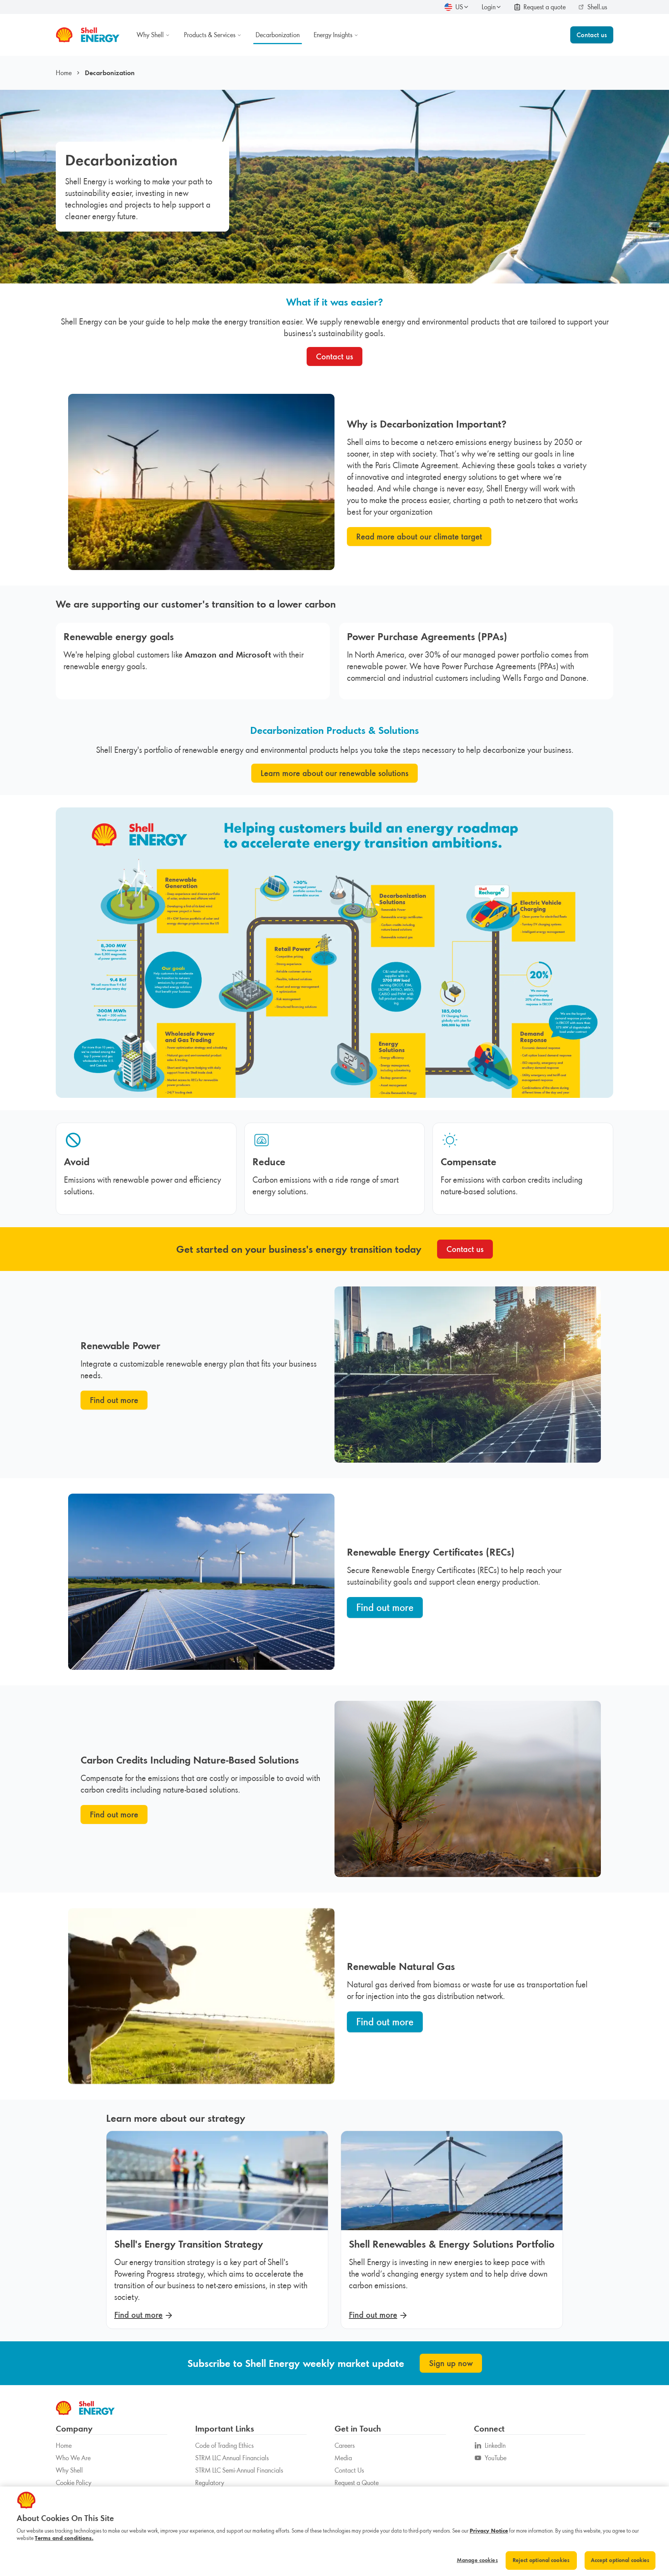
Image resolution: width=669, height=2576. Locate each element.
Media (343, 2458)
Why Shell (69, 2470)
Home (64, 73)
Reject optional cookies (541, 2560)
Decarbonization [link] (110, 73)
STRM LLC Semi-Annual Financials (239, 2470)
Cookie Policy (74, 2483)
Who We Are (73, 2458)
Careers (345, 2445)
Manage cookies (477, 2560)
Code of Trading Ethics (224, 2445)
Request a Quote (357, 2483)
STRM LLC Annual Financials (232, 2458)
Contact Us (349, 2470)
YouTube (496, 2458)
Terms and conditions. (64, 2538)
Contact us (592, 35)
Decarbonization (278, 35)
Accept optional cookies (620, 2560)
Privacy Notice (489, 2531)
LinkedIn (495, 2445)
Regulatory (210, 2483)
